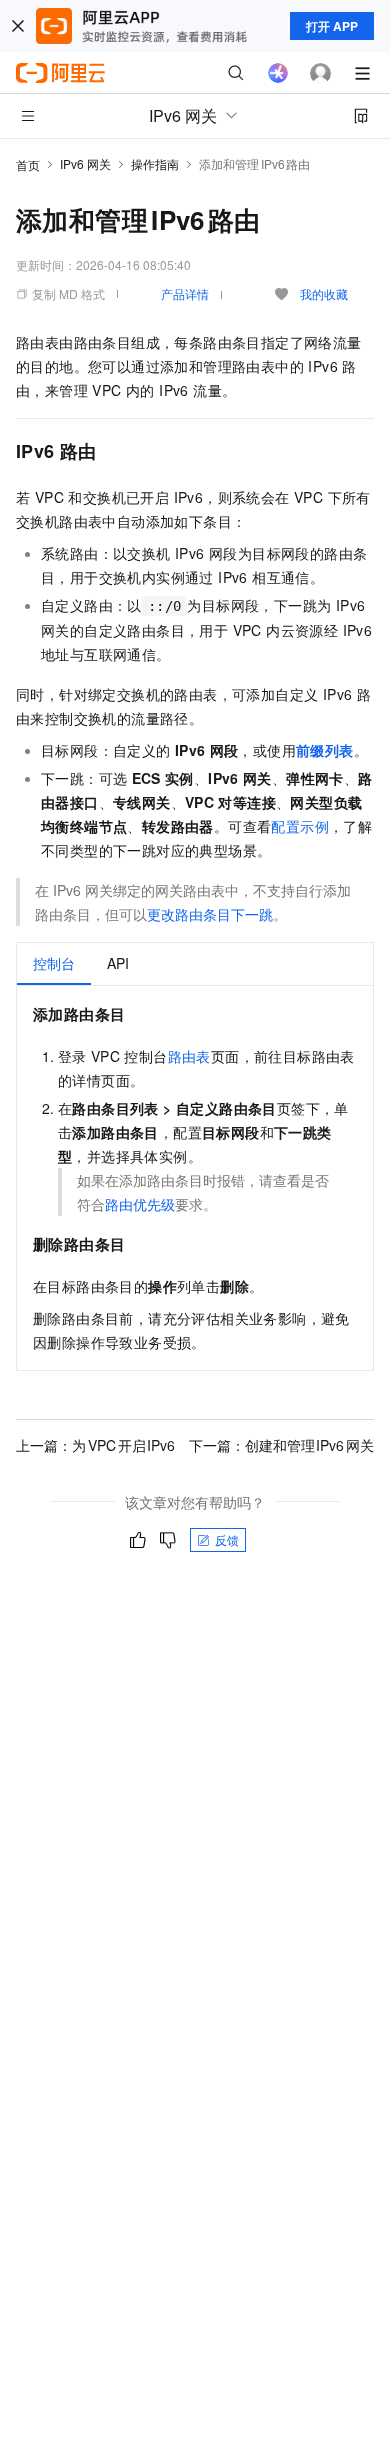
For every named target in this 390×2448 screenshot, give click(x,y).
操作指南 (155, 163)
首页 (28, 164)
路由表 (189, 1056)
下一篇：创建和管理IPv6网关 (282, 1445)
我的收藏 (324, 293)
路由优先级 (140, 1204)
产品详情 (185, 293)
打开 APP (332, 26)
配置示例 (300, 826)
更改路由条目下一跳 (210, 914)
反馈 (227, 1539)
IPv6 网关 (85, 163)
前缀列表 (325, 750)
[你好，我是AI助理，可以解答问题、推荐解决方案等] (278, 73)
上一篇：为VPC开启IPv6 (95, 1445)
